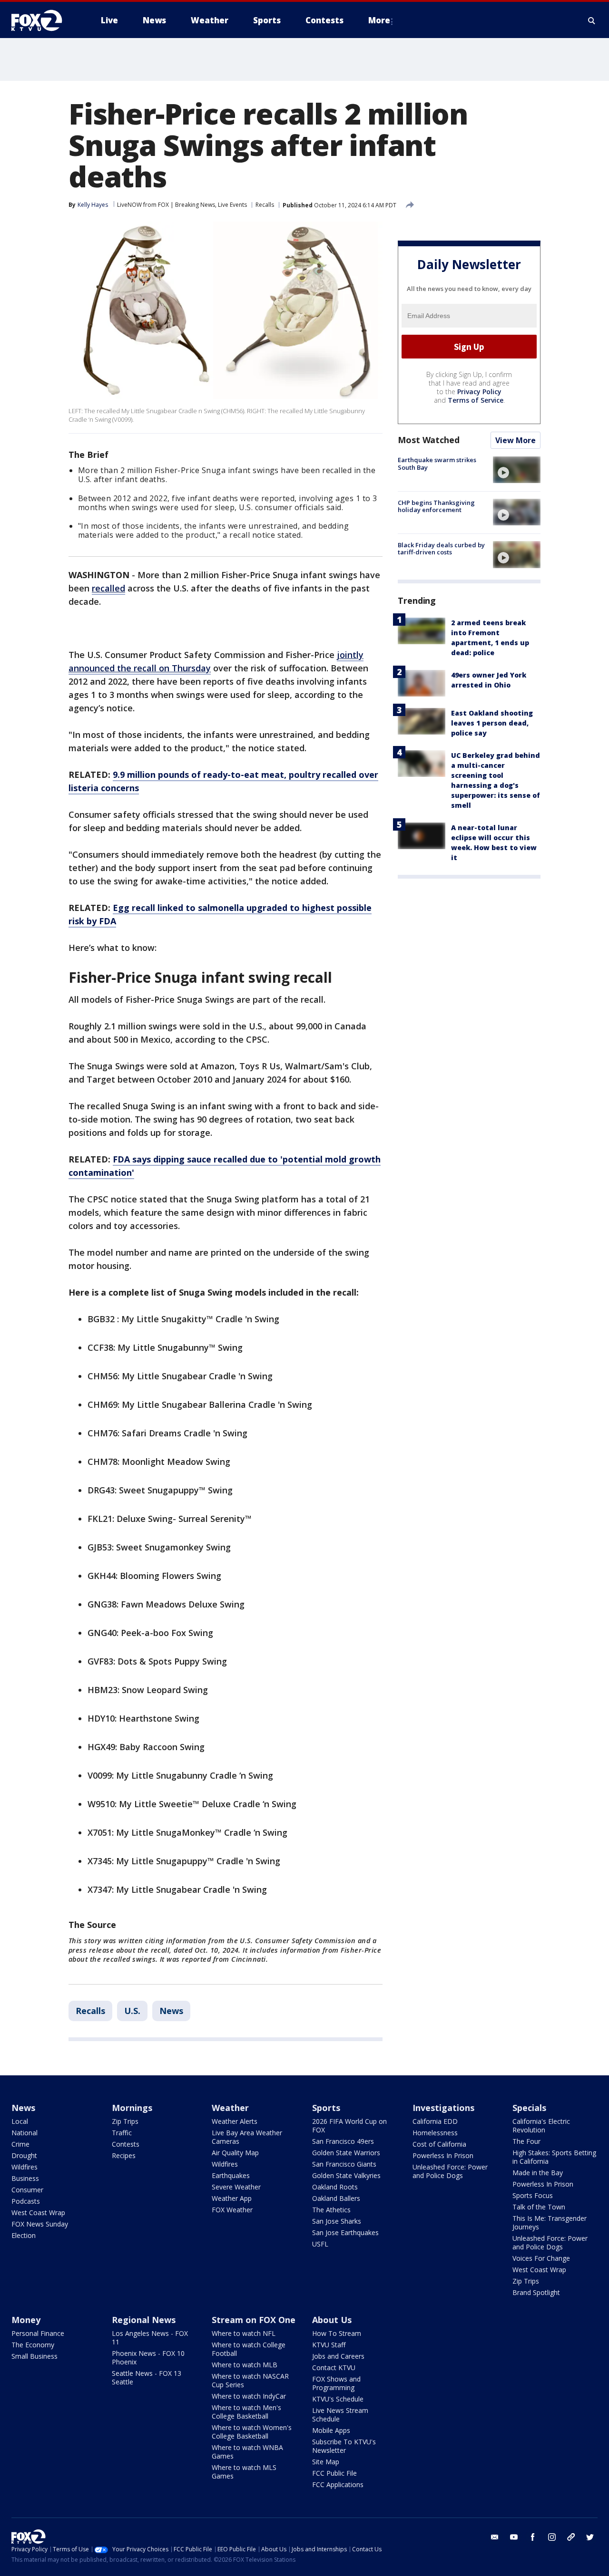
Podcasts (26, 2201)
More (379, 20)
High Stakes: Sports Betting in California (554, 2157)
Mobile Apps (331, 2430)
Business (25, 2178)
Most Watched (429, 440)
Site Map (326, 2462)
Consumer (27, 2190)
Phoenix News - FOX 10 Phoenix (148, 2358)
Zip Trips (125, 2121)
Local (20, 2121)
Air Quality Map (235, 2153)
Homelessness (435, 2133)
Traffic (122, 2133)
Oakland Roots (335, 2187)
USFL (320, 2244)
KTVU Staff (329, 2345)
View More (516, 440)
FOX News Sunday (40, 2224)
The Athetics (331, 2210)
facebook (533, 2537)
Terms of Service (476, 400)
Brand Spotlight (536, 2292)
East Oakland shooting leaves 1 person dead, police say (492, 723)
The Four (526, 2141)
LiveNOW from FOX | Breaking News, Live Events (182, 205)
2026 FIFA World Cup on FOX (349, 2126)
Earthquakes (231, 2175)
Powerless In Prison (443, 2155)
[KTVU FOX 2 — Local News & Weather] (43, 20)
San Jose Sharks (337, 2221)
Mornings (132, 2108)
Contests (126, 2144)
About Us (332, 2320)
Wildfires (25, 2167)
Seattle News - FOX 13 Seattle (147, 2377)
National (25, 2133)
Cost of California (439, 2144)
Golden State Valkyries (346, 2175)
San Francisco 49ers (343, 2141)
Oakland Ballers (336, 2198)
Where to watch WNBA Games (247, 2452)
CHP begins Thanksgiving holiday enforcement (436, 506)
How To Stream (337, 2333)
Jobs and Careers (338, 2356)
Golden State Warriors (346, 2153)
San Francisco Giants (344, 2164)
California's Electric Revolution (541, 2126)
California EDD (435, 2121)
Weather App (232, 2198)
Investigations (443, 2108)
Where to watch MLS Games (244, 2472)
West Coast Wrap (38, 2213)
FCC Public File (334, 2473)
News (171, 2011)
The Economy (33, 2345)
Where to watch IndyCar (249, 2396)
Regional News (144, 2320)
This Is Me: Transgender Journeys (550, 2223)
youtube (514, 2537)
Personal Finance (38, 2333)
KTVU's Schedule (338, 2399)
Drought (24, 2155)
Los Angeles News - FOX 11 (150, 2338)
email (495, 2537)
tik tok (571, 2537)
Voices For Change (541, 2258)
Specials (529, 2108)
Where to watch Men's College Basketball (246, 2412)
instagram (552, 2537)
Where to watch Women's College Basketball (252, 2432)
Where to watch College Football (249, 2349)
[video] (517, 470)
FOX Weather (232, 2210)
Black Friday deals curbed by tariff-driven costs (441, 548)
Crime (20, 2144)
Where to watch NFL (244, 2333)
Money (26, 2320)
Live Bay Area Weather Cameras (247, 2137)
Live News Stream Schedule (340, 2415)
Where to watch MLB (245, 2365)
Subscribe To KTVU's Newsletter (344, 2446)
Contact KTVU (334, 2368)
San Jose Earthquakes (345, 2232)
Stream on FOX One (254, 2320)
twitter (590, 2537)
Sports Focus (533, 2195)
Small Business (34, 2356)
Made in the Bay (538, 2173)
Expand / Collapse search (592, 20)
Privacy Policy (479, 392)
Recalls (265, 205)
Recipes (124, 2155)
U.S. (132, 2011)
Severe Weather (236, 2187)
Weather (230, 2108)
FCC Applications (338, 2484)
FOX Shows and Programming (336, 2383)
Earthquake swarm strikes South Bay (437, 464)
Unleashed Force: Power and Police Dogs (450, 2171)
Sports (326, 2108)
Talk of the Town (539, 2207)
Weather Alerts (235, 2121)
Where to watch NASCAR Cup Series (250, 2380)
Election (24, 2235)
